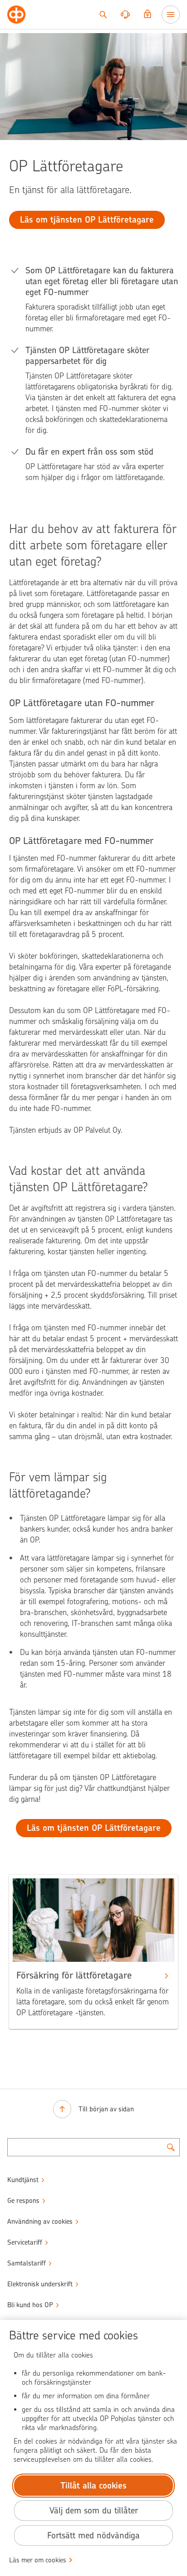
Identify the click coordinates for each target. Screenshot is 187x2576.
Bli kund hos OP (30, 2305)
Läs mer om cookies (38, 2560)
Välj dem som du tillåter (94, 2511)
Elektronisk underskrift (40, 2284)
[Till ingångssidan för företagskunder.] (16, 15)
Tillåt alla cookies (93, 2486)
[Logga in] (148, 15)
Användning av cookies (40, 2222)
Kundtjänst (23, 2180)
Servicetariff (25, 2242)
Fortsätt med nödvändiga (93, 2535)
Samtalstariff (27, 2263)
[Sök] (103, 15)
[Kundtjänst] (125, 15)
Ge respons (23, 2201)
